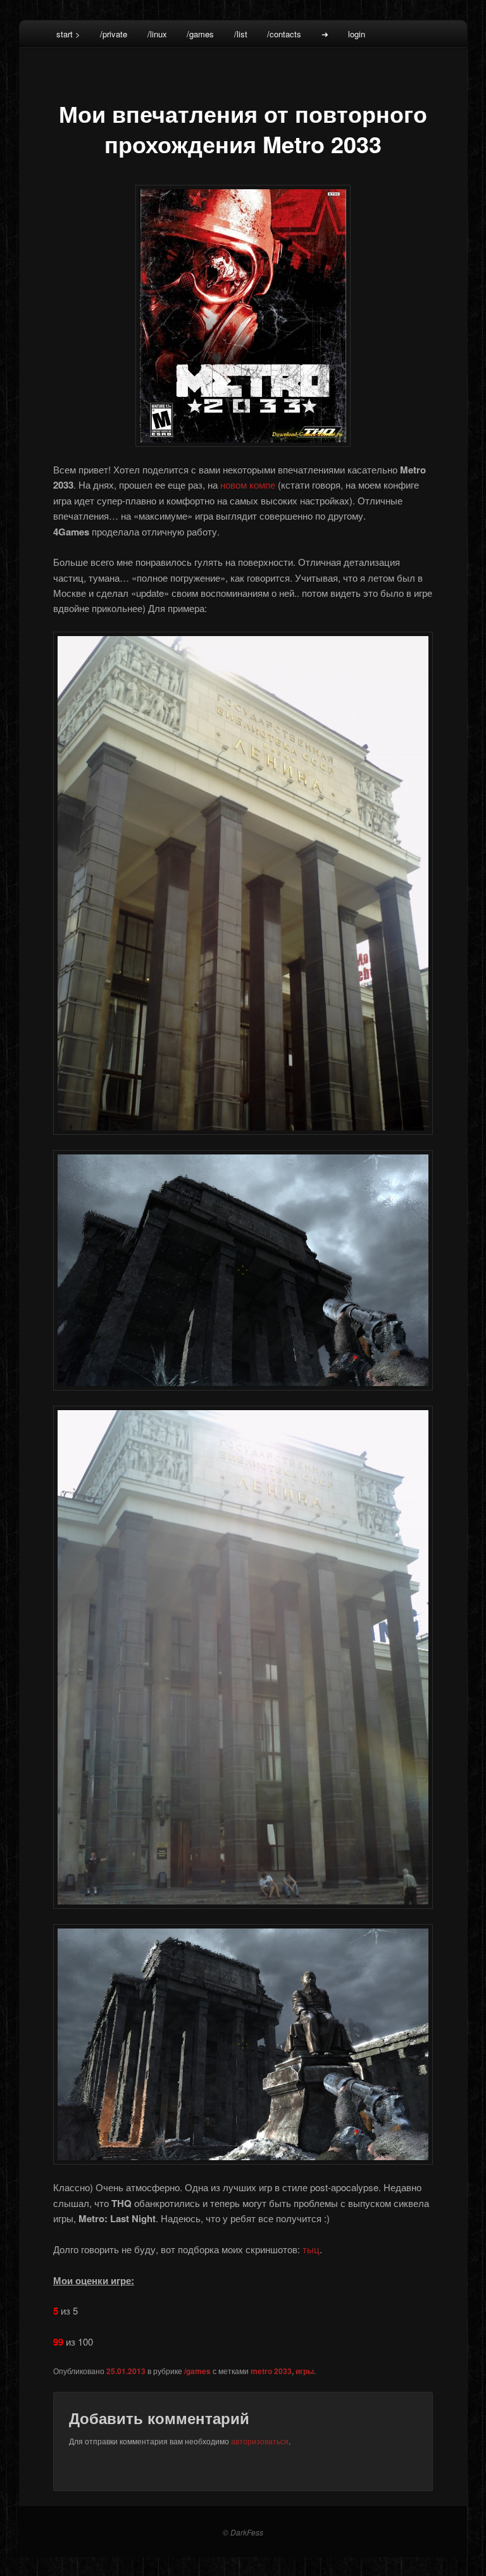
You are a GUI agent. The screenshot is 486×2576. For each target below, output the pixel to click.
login (357, 34)
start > (68, 34)
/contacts (284, 34)
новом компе (248, 485)
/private (114, 34)
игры (305, 2371)
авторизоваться (260, 2441)
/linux (157, 34)
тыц (311, 2249)
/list (241, 34)
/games (200, 34)
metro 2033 (271, 2371)
